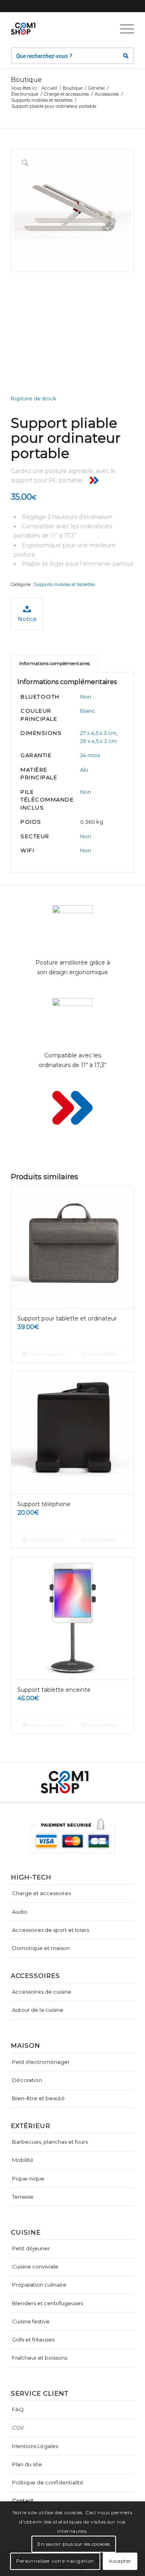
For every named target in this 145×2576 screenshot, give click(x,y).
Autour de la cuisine (38, 2010)
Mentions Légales (35, 2446)
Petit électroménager (41, 2062)
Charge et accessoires (41, 1893)
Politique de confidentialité (48, 2482)
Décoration (27, 2080)
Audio (20, 1912)
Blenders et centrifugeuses (48, 2303)
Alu (84, 770)
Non (86, 697)
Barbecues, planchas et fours (50, 2142)
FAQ (18, 2409)
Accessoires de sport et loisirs (51, 1930)
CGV (18, 2427)
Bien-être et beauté (38, 2098)
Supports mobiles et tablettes (64, 584)
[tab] (54, 664)
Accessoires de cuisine (42, 1992)
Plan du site (27, 2464)
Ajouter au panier (46, 1354)
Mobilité (23, 2160)
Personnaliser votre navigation (55, 2561)
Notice (27, 619)
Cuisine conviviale (35, 2266)
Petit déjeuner (31, 2248)
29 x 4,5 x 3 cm (98, 741)
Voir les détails (101, 1354)
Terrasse (23, 2197)
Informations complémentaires (55, 663)
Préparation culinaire (39, 2285)
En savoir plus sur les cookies (74, 2544)
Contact (23, 2501)
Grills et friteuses (33, 2340)
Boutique (26, 80)
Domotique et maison (41, 1948)
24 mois (90, 755)
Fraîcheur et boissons (40, 2358)
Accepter (120, 2561)
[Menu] (123, 29)
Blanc (88, 711)
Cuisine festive (31, 2321)
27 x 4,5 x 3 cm (98, 733)
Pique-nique (28, 2178)
